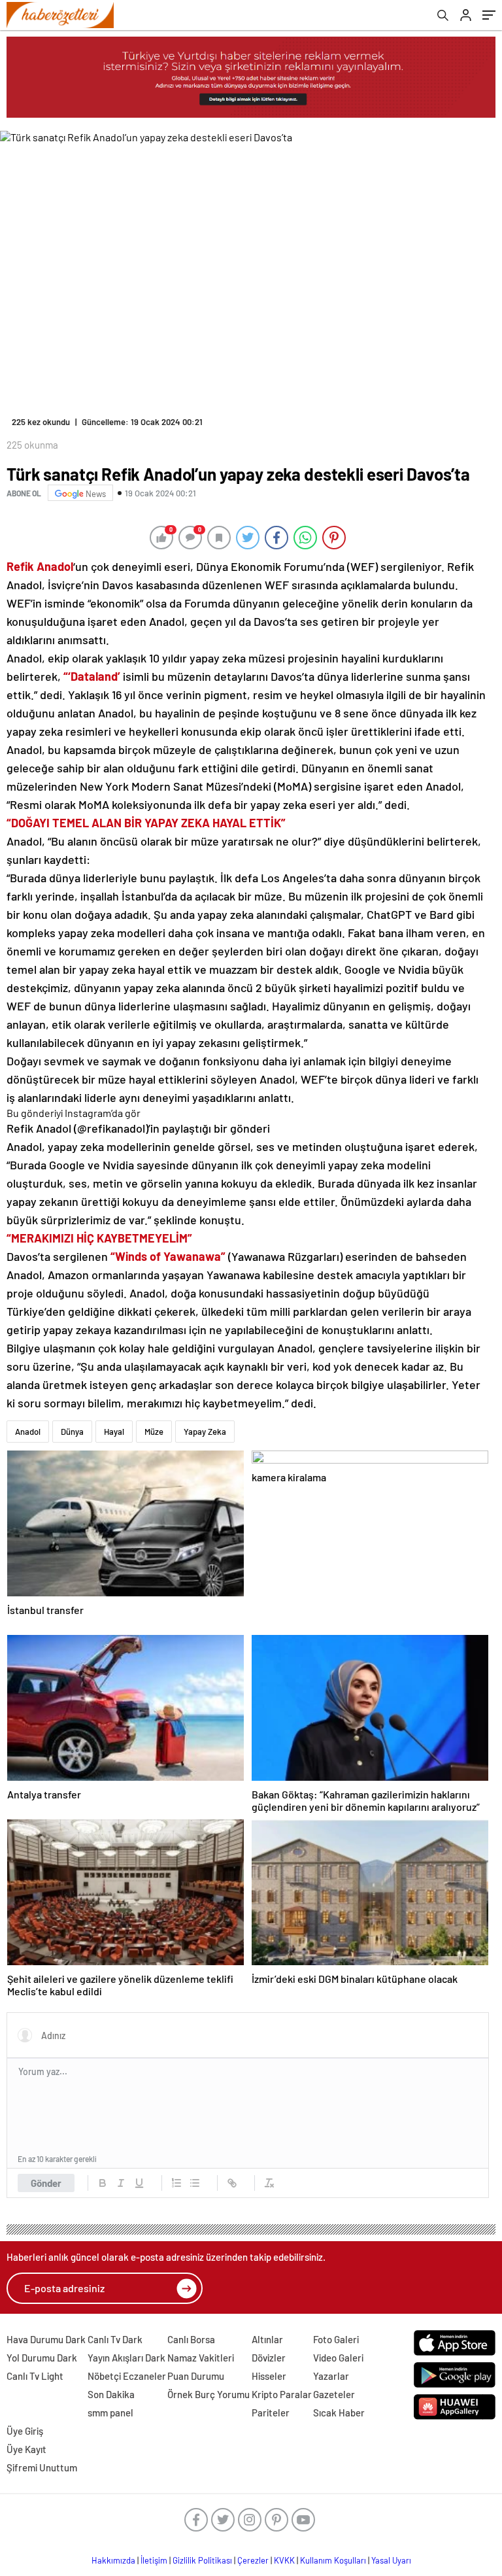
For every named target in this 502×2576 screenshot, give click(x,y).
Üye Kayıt (26, 2449)
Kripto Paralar (282, 2394)
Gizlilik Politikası (202, 2560)
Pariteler (271, 2413)
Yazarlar (331, 2376)
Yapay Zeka (205, 1432)
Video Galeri (338, 2358)
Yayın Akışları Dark (126, 2358)
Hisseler (269, 2376)
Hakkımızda (113, 2560)
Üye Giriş (25, 2431)
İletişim (154, 2560)
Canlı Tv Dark (115, 2339)
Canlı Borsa (191, 2339)
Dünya (72, 1432)
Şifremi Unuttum (42, 2467)
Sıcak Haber (339, 2413)
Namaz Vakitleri (201, 2358)
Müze (154, 1432)
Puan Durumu (196, 2376)
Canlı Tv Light (35, 2376)
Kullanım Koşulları (333, 2560)
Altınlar (267, 2339)
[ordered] (176, 2183)
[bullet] (195, 2183)
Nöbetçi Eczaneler (127, 2376)
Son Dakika (111, 2394)
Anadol (28, 1432)
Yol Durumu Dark (42, 2358)
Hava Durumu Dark (46, 2339)
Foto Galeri (336, 2339)
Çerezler (253, 2560)
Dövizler (269, 2358)
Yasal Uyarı (391, 2560)
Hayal (114, 1432)
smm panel (110, 2413)
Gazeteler (334, 2394)
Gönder (46, 2183)
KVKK (284, 2560)
